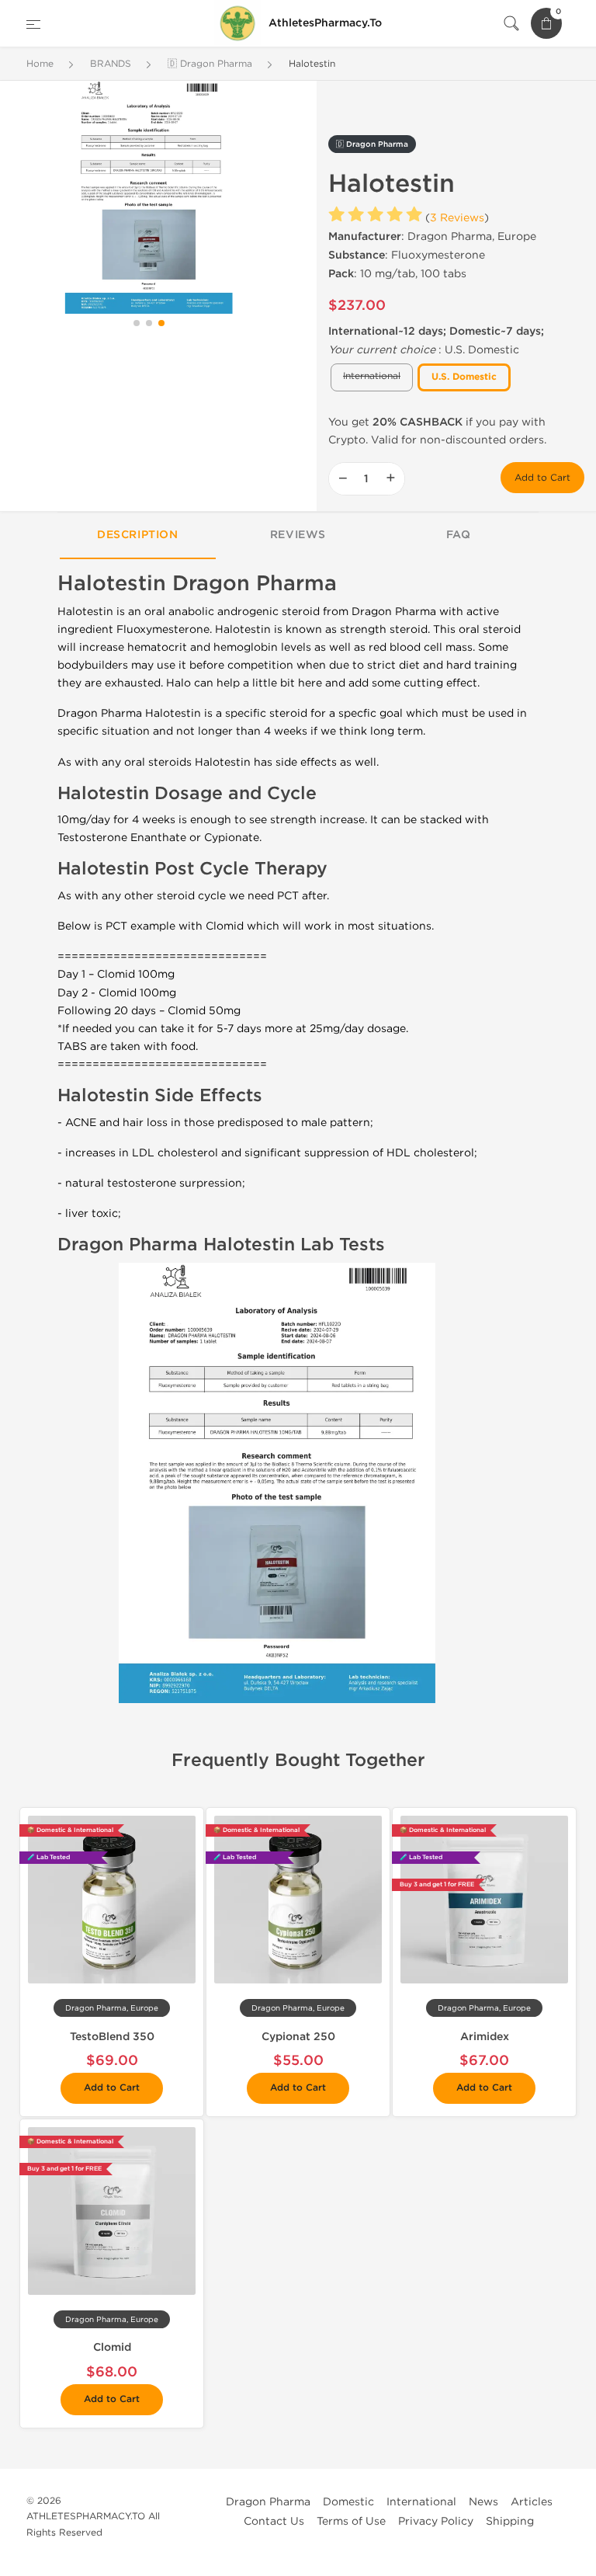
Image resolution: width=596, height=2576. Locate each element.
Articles (532, 2502)
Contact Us (274, 2521)
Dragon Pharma (268, 2502)
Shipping (510, 2521)
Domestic (348, 2502)
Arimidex (485, 2037)
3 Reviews (457, 218)
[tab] (138, 536)
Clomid (112, 2347)
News (483, 2502)
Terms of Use (351, 2521)
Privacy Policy (436, 2521)
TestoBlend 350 (112, 2037)
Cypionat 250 (298, 2037)
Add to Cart (542, 478)
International (421, 2502)
